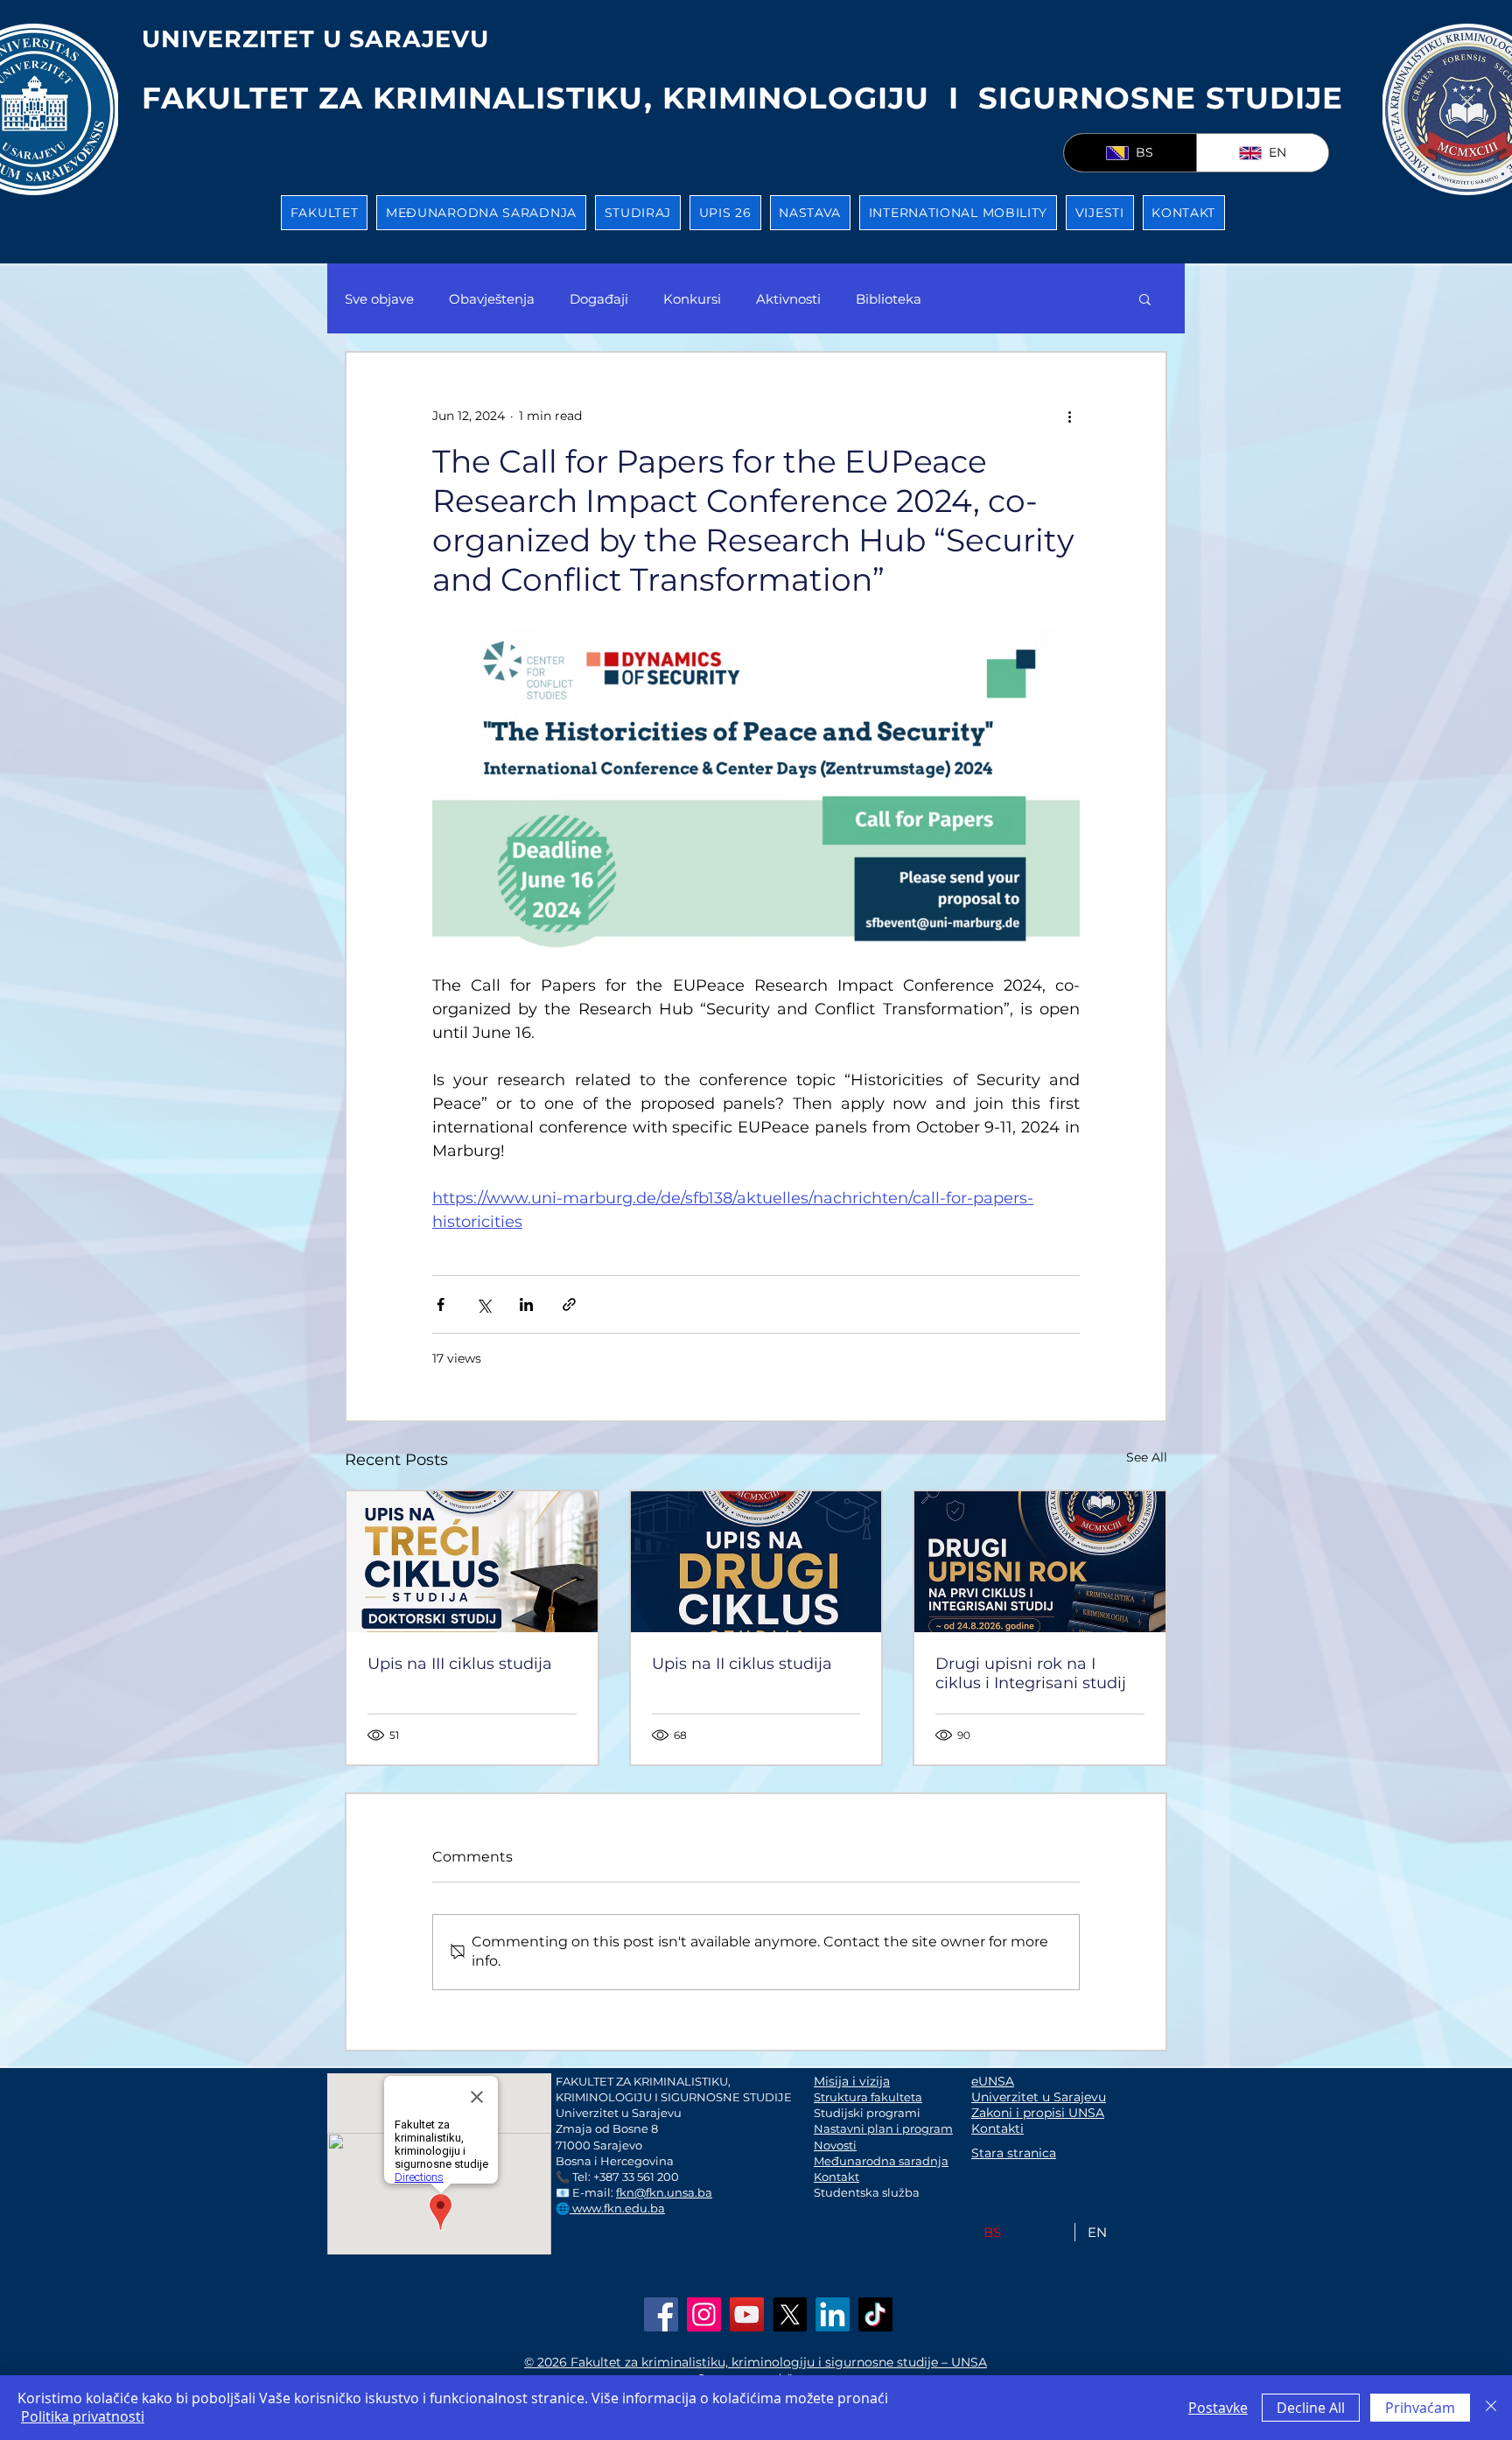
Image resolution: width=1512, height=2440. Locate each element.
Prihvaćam (1420, 2408)
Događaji (599, 299)
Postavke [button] (1218, 2408)
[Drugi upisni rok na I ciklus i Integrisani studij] (1040, 1562)
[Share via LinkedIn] (526, 1304)
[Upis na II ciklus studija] (756, 1562)
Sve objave (379, 299)
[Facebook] (661, 2314)
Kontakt (836, 2177)
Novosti (835, 2145)
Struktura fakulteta (868, 2097)
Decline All (1311, 2408)
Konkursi (692, 299)
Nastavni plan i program (883, 2128)
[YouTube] (747, 2314)
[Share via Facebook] (441, 1304)
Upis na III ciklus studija (460, 1664)
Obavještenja (492, 299)
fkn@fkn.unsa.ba (664, 2192)
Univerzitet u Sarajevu (1039, 2097)
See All (1147, 1457)
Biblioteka (889, 299)
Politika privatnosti (83, 2416)
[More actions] (1069, 416)
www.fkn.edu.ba (617, 2208)
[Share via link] (569, 1304)
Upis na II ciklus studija (742, 1664)
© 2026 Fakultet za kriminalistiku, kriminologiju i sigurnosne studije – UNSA (756, 2362)
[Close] (1491, 2408)
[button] (324, 213)
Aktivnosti (788, 299)
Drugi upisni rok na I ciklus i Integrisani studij (1031, 1673)
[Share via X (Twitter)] (483, 1304)
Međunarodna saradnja (881, 2161)
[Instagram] (704, 2314)
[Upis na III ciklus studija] (472, 1562)
